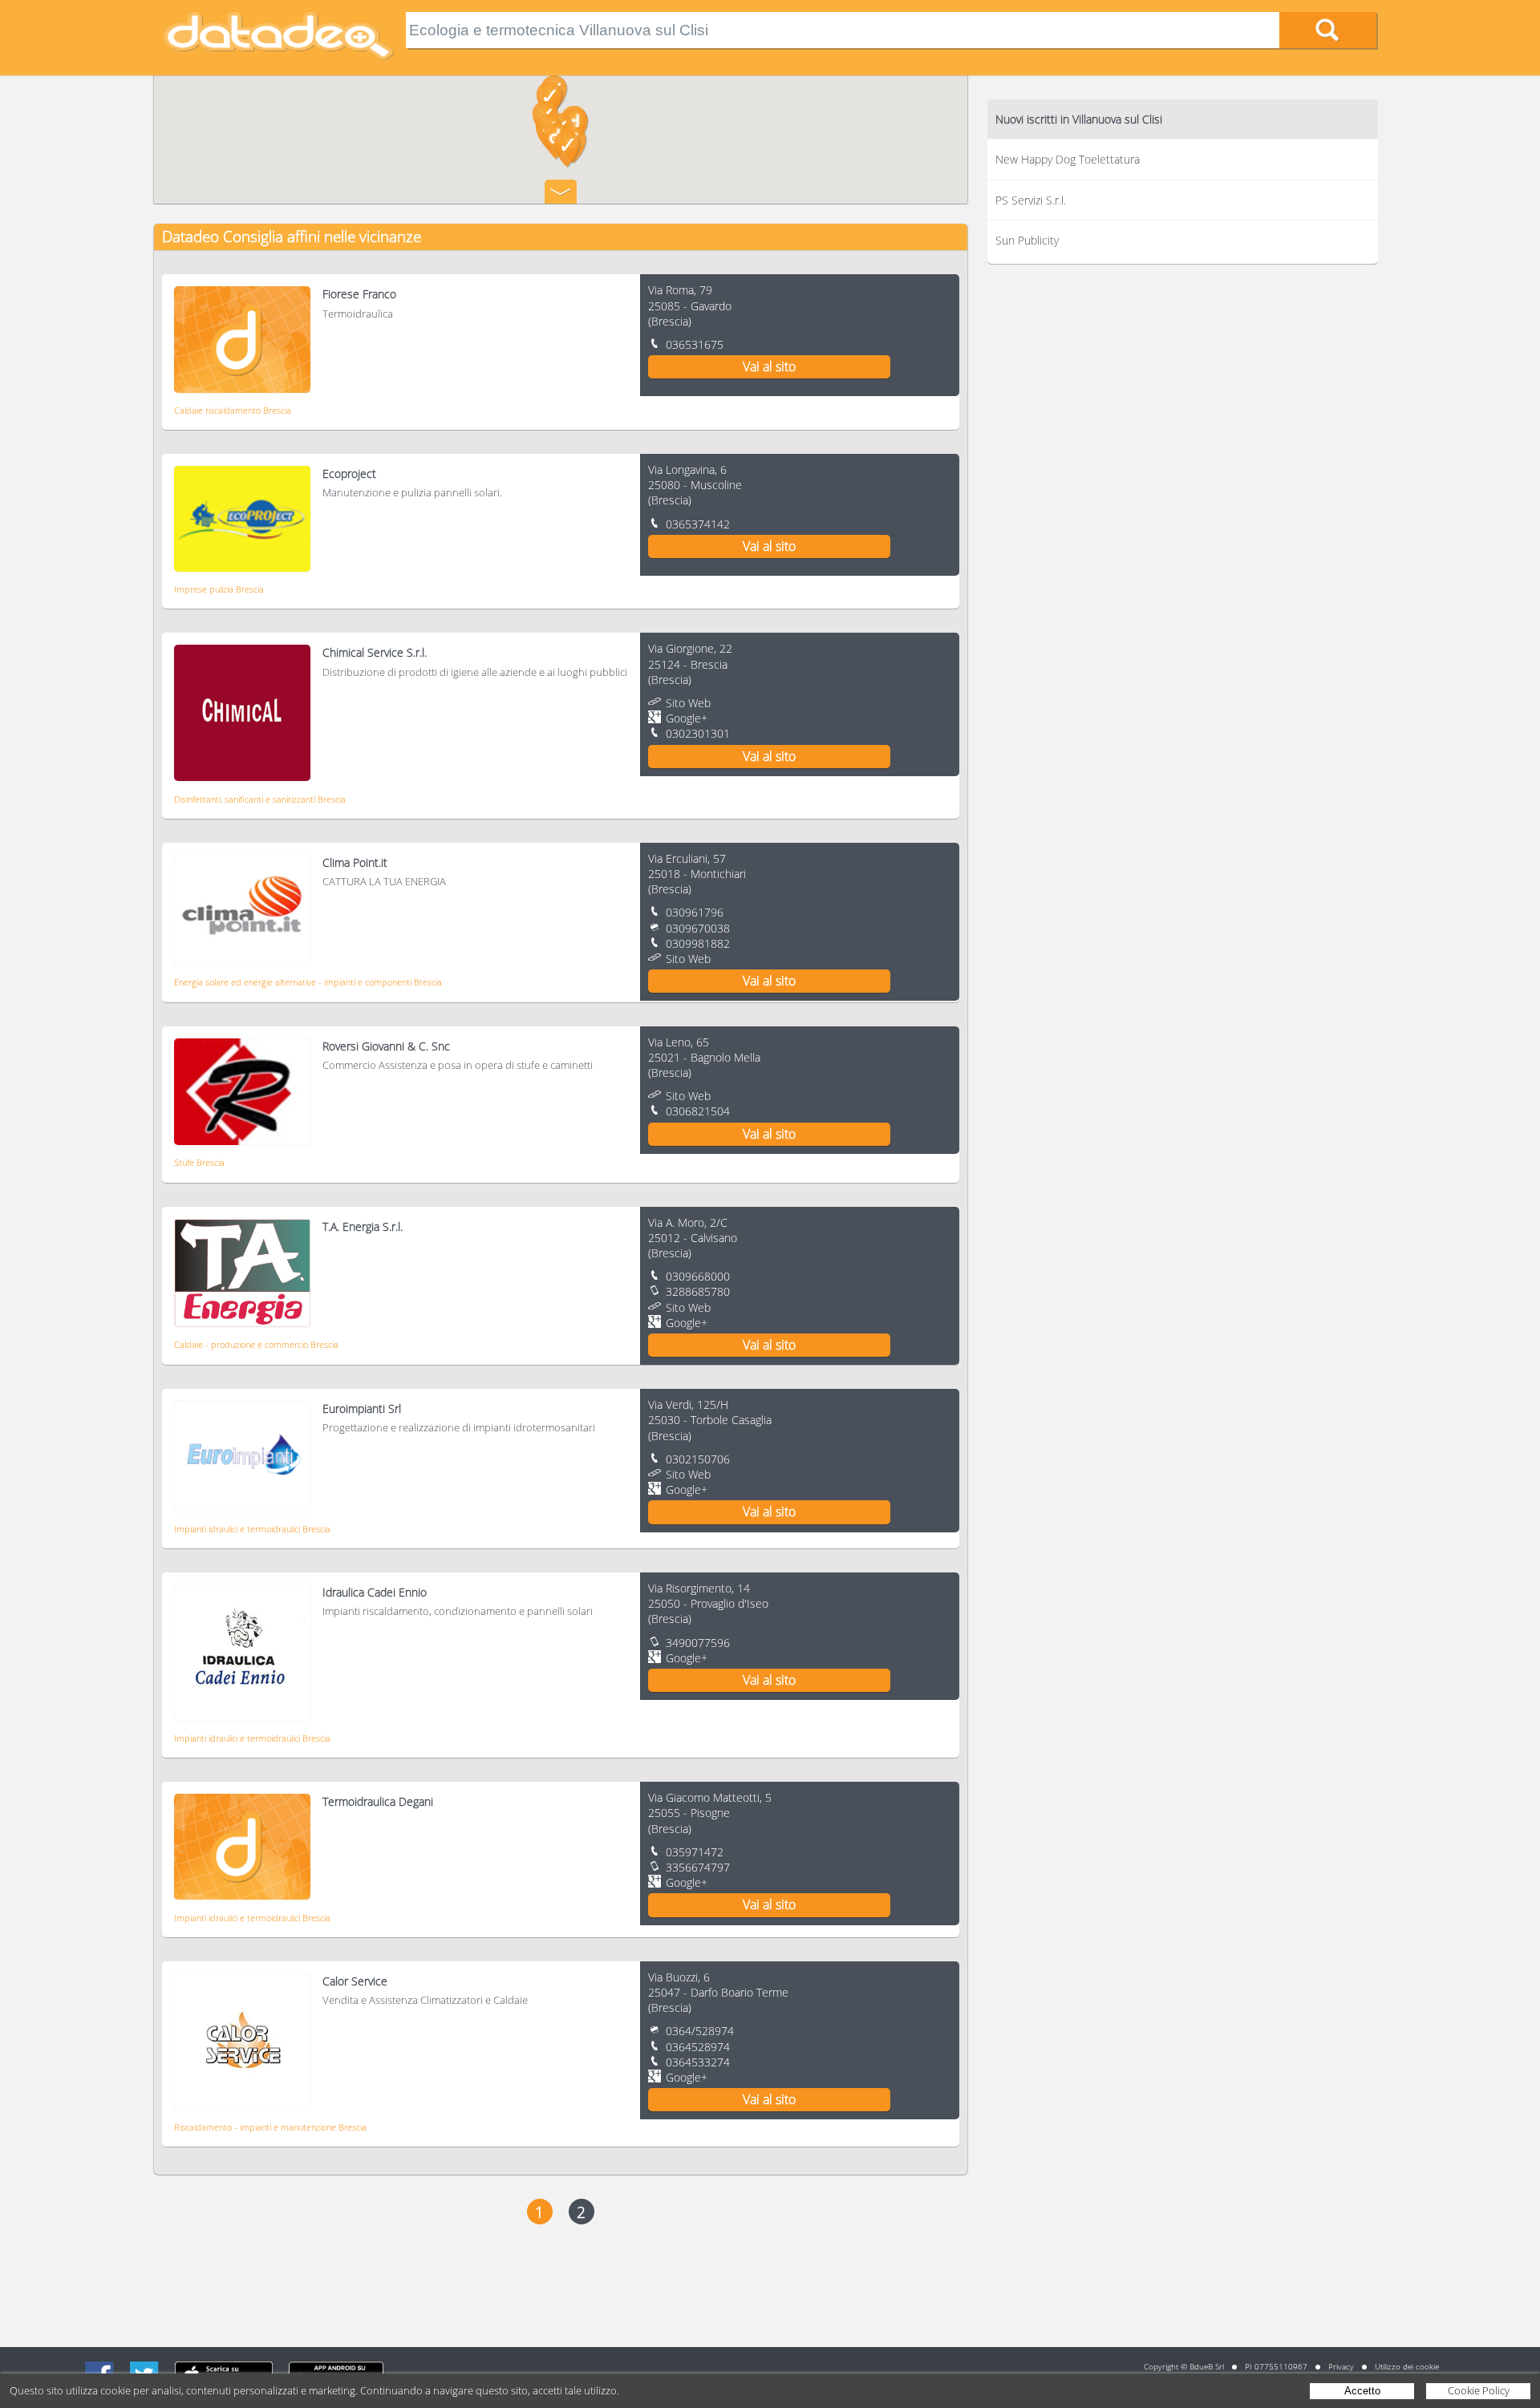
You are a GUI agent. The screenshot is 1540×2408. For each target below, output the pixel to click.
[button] (567, 149)
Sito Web (688, 703)
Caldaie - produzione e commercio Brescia (256, 1344)
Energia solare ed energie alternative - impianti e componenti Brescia (308, 982)
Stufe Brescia (199, 1162)
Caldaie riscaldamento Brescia (233, 410)
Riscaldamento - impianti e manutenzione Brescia (270, 2127)
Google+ (687, 718)
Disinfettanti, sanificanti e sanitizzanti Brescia (260, 799)
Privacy (1341, 2366)
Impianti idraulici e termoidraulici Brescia (252, 1529)
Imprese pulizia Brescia (219, 589)
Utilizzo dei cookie (1407, 2366)
